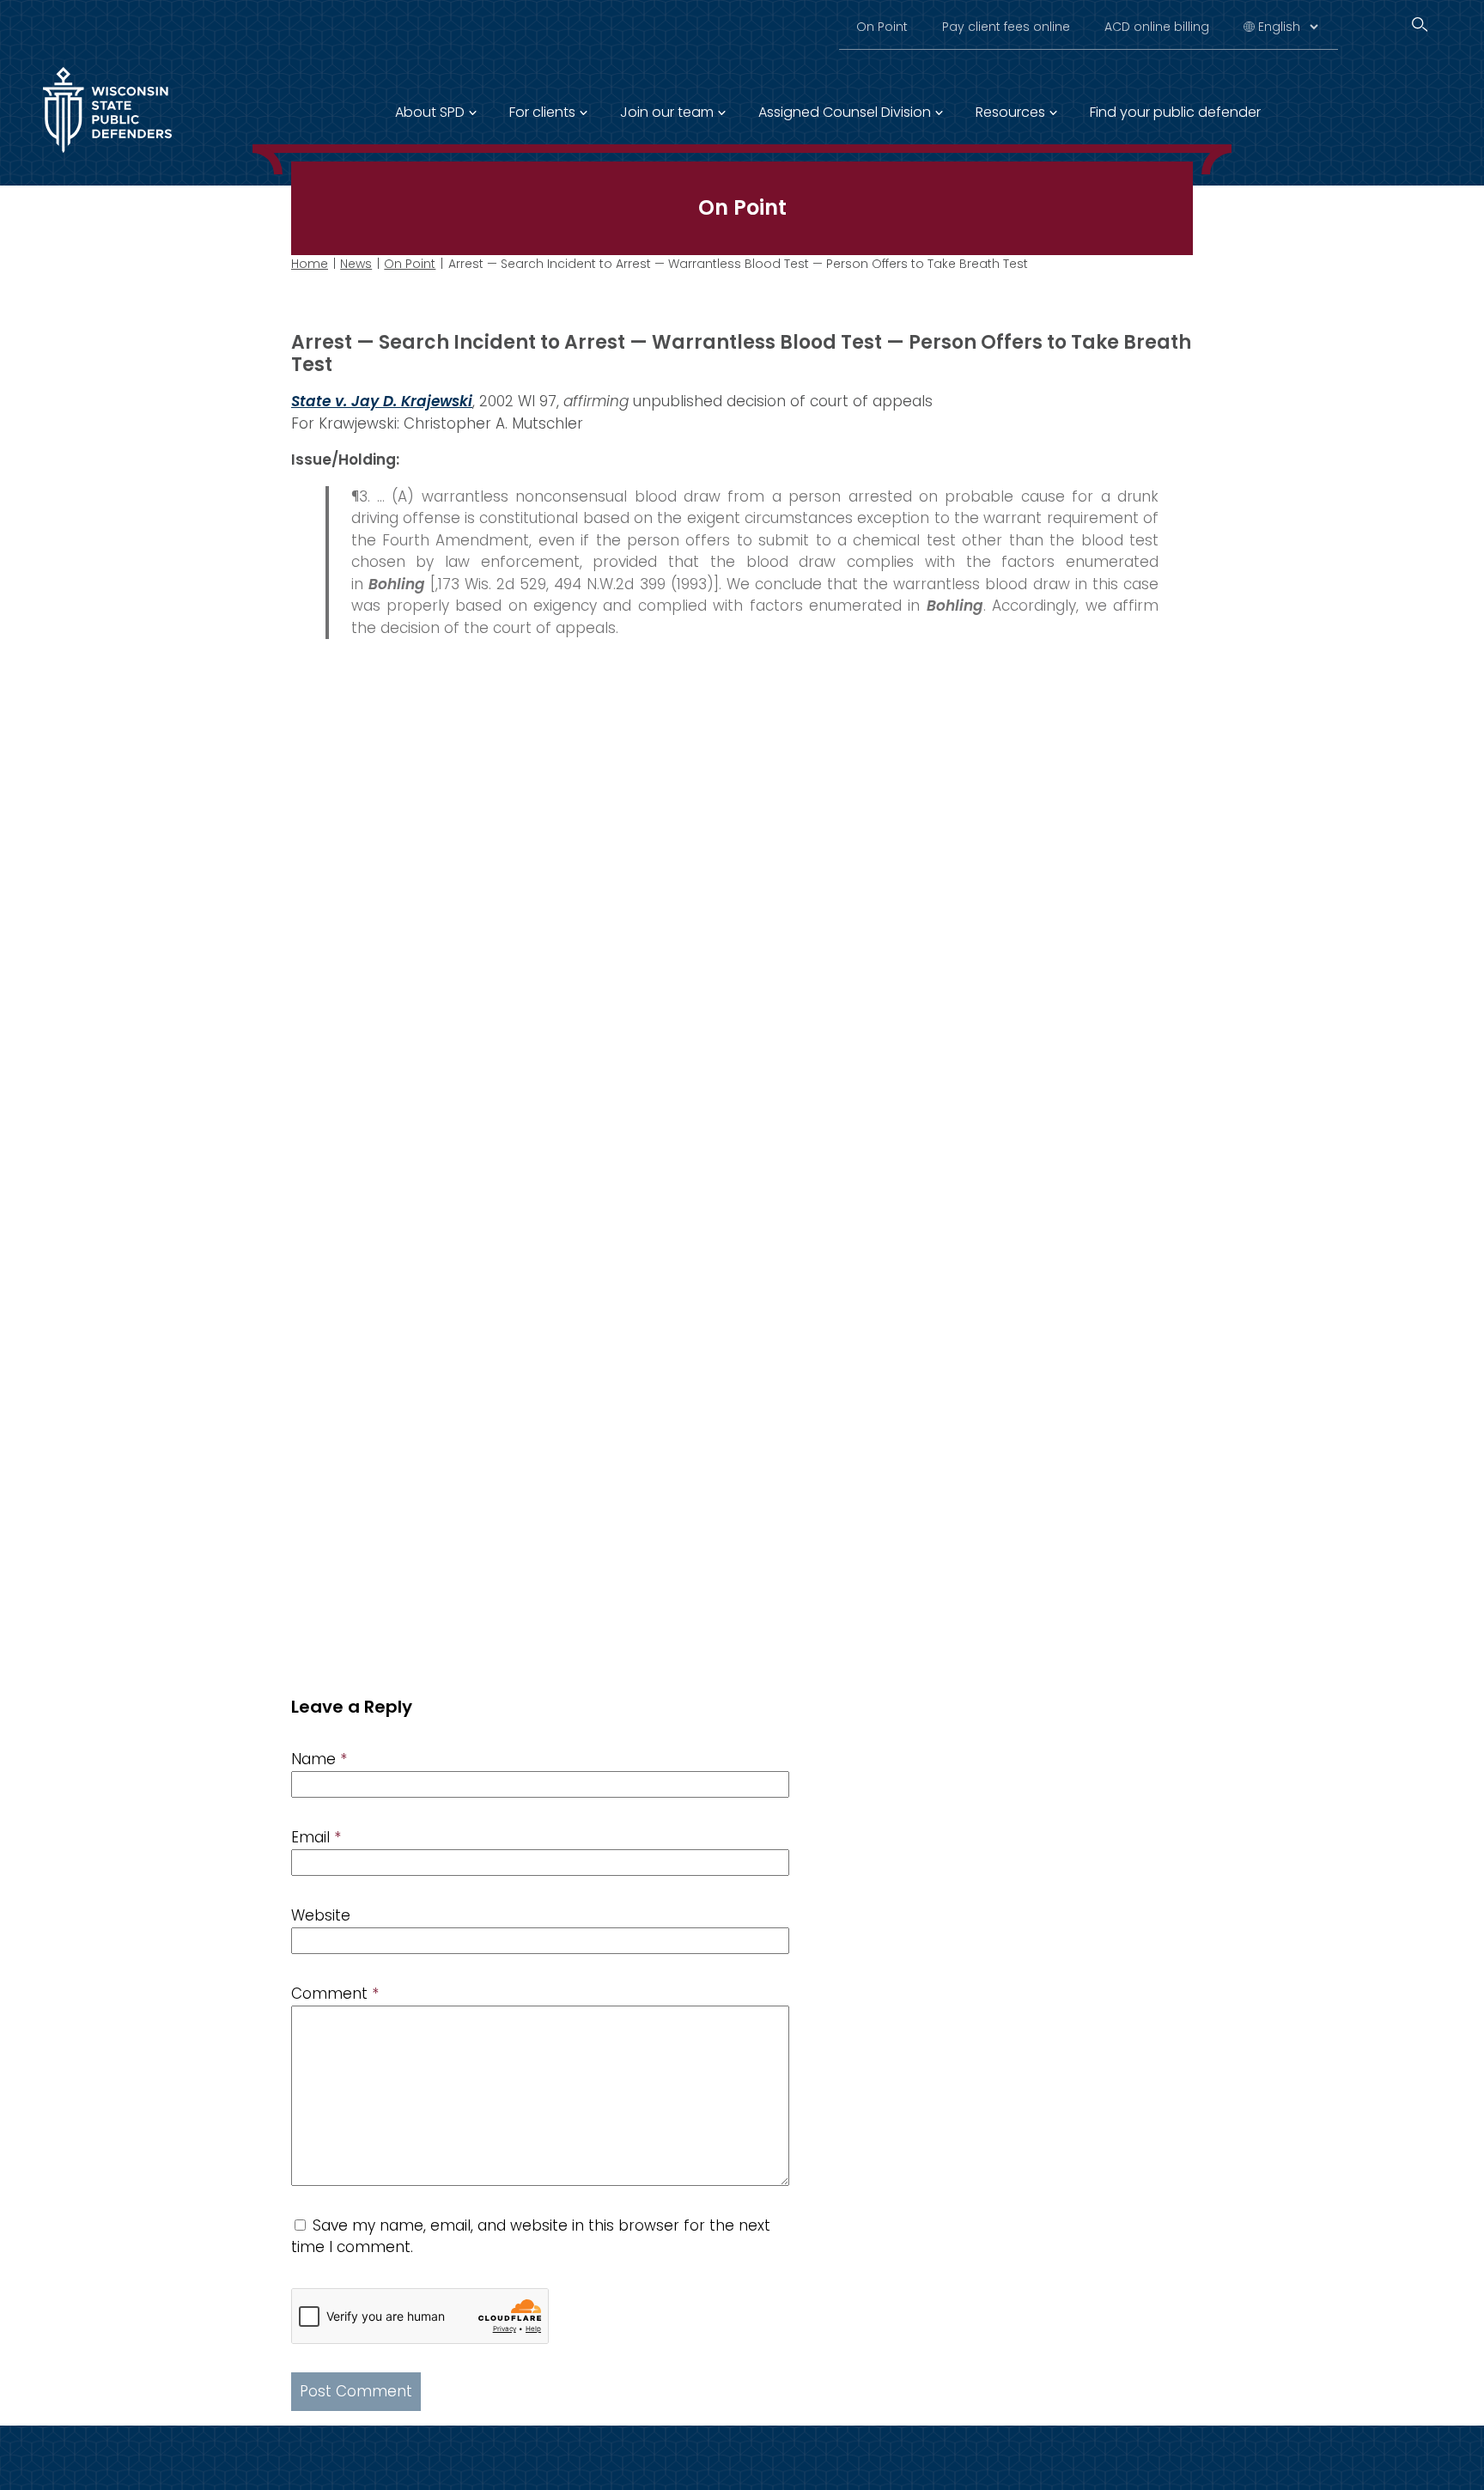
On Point (882, 27)
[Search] (1420, 24)
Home (310, 264)
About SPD (430, 112)
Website (321, 1915)
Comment (335, 1994)
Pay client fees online (1006, 27)
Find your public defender (1175, 112)
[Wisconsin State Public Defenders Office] (107, 156)
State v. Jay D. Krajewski (382, 401)
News (356, 264)
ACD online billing (1157, 27)
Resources (1010, 112)
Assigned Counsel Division (845, 112)
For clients (542, 112)
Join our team (667, 112)
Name (319, 1759)
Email (316, 1837)
